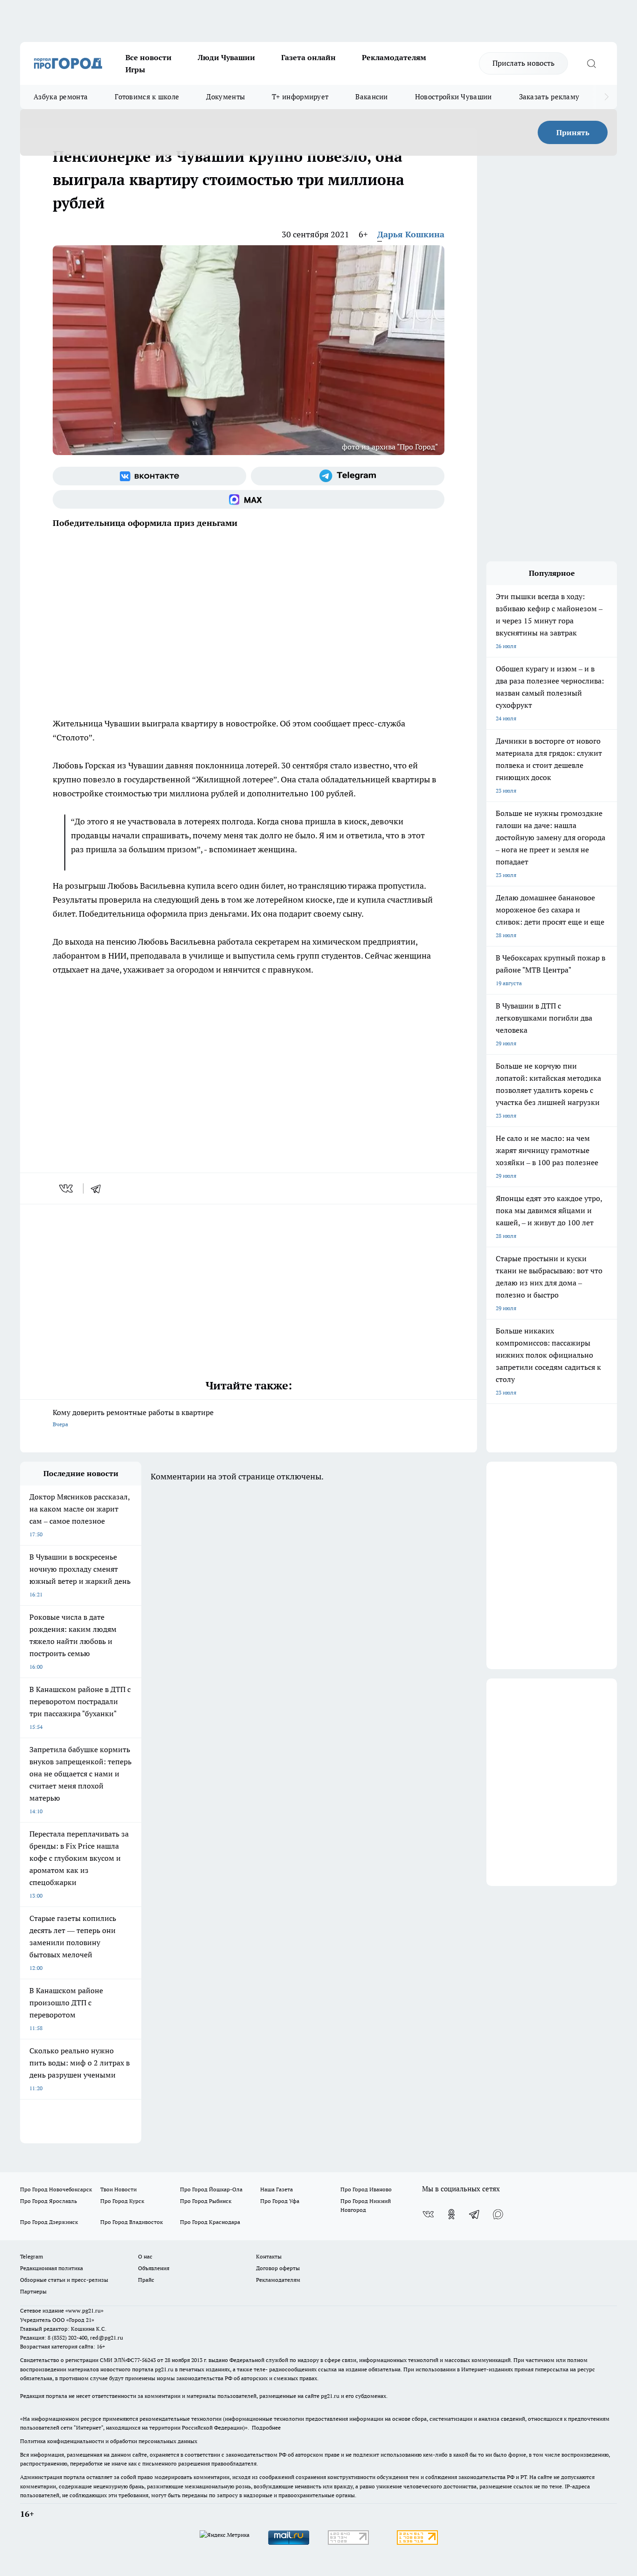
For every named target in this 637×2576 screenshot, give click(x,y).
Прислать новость (523, 63)
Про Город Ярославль (48, 2201)
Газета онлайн (308, 57)
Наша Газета (277, 2189)
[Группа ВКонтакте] (149, 476)
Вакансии (371, 97)
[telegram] (99, 1188)
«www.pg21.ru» (84, 2310)
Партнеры (33, 2291)
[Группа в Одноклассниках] (451, 2214)
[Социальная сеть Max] (249, 499)
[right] (606, 97)
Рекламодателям (394, 57)
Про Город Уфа (280, 2201)
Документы (225, 97)
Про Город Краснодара (210, 2222)
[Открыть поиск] (591, 63)
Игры (135, 69)
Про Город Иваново (366, 2189)
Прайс (146, 2280)
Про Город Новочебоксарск (56, 2189)
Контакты (269, 2256)
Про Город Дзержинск (49, 2222)
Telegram (31, 2256)
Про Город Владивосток (132, 2222)
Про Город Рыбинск (206, 2201)
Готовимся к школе (147, 97)
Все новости (149, 57)
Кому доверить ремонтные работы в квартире (133, 1418)
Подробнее (266, 2428)
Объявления (154, 2268)
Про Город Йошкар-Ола (211, 2189)
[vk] (67, 1188)
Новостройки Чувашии (454, 97)
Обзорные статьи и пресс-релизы (64, 2280)
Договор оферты (278, 2268)
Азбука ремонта (61, 97)
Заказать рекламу (549, 97)
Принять (573, 132)
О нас (145, 2256)
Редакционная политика (52, 2268)
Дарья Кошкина (411, 234)
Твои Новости (118, 2189)
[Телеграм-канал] (348, 476)
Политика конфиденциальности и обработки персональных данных (109, 2441)
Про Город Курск (122, 2201)
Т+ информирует (300, 97)
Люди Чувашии (226, 57)
